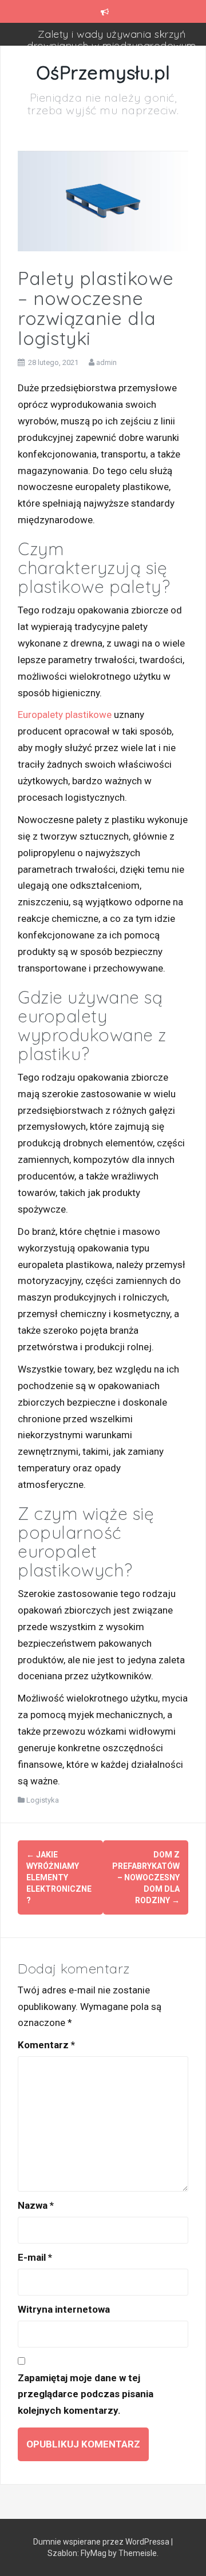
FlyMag (94, 2553)
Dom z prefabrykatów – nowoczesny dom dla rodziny (146, 1877)
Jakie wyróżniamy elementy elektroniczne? (59, 1877)
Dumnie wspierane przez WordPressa (102, 2542)
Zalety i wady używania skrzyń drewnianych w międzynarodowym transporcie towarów (112, 45)
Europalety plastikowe (65, 715)
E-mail (35, 2257)
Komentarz (46, 2045)
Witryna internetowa (64, 2309)
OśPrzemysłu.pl (103, 73)
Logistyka (43, 1800)
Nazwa (36, 2205)
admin (106, 362)
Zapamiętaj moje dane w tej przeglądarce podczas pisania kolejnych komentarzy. (86, 2394)
